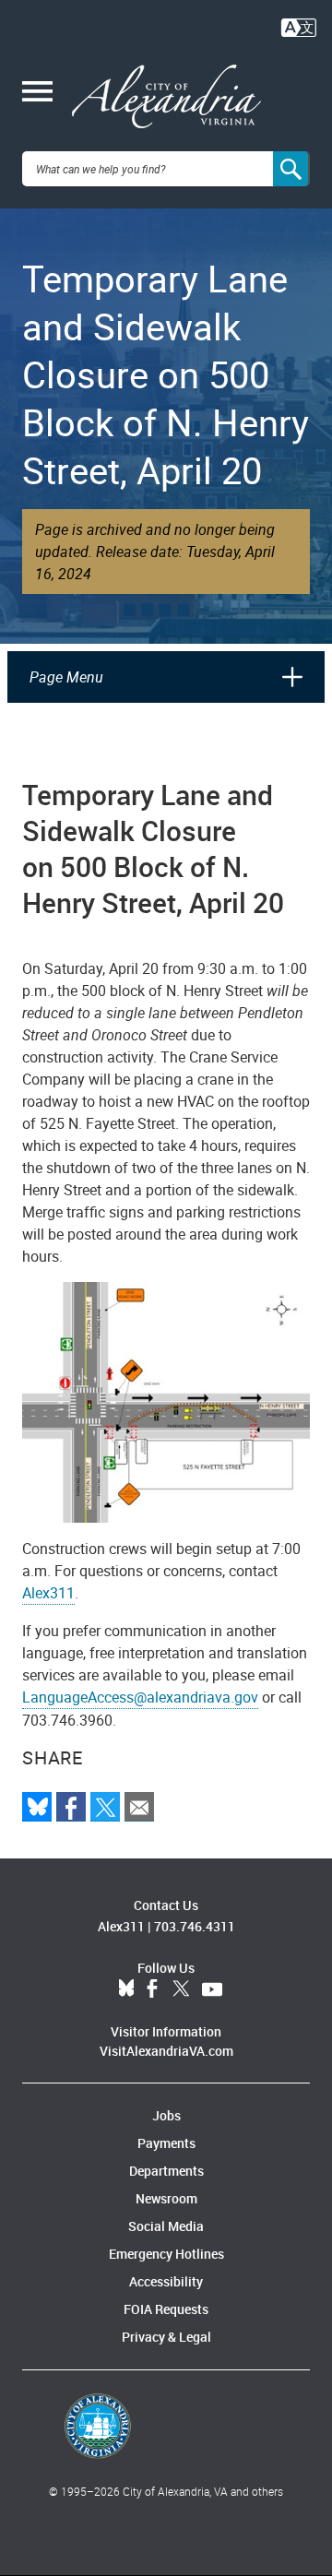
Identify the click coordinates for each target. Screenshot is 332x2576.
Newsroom (166, 2198)
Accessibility (166, 2281)
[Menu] (37, 93)
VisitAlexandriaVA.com (166, 2051)
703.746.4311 (195, 1926)
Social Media (166, 2226)
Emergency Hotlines (166, 2254)
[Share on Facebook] (71, 1807)
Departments (166, 2171)
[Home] (166, 97)
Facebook (152, 1989)
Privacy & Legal (166, 2337)
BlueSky (126, 1989)
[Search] (291, 169)
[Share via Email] (139, 1807)
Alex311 (48, 1593)
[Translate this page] (299, 26)
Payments (166, 2143)
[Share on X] (105, 1807)
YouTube (212, 1989)
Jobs (166, 2115)
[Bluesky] (37, 1807)
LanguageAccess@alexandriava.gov (140, 1697)
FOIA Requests (166, 2309)
